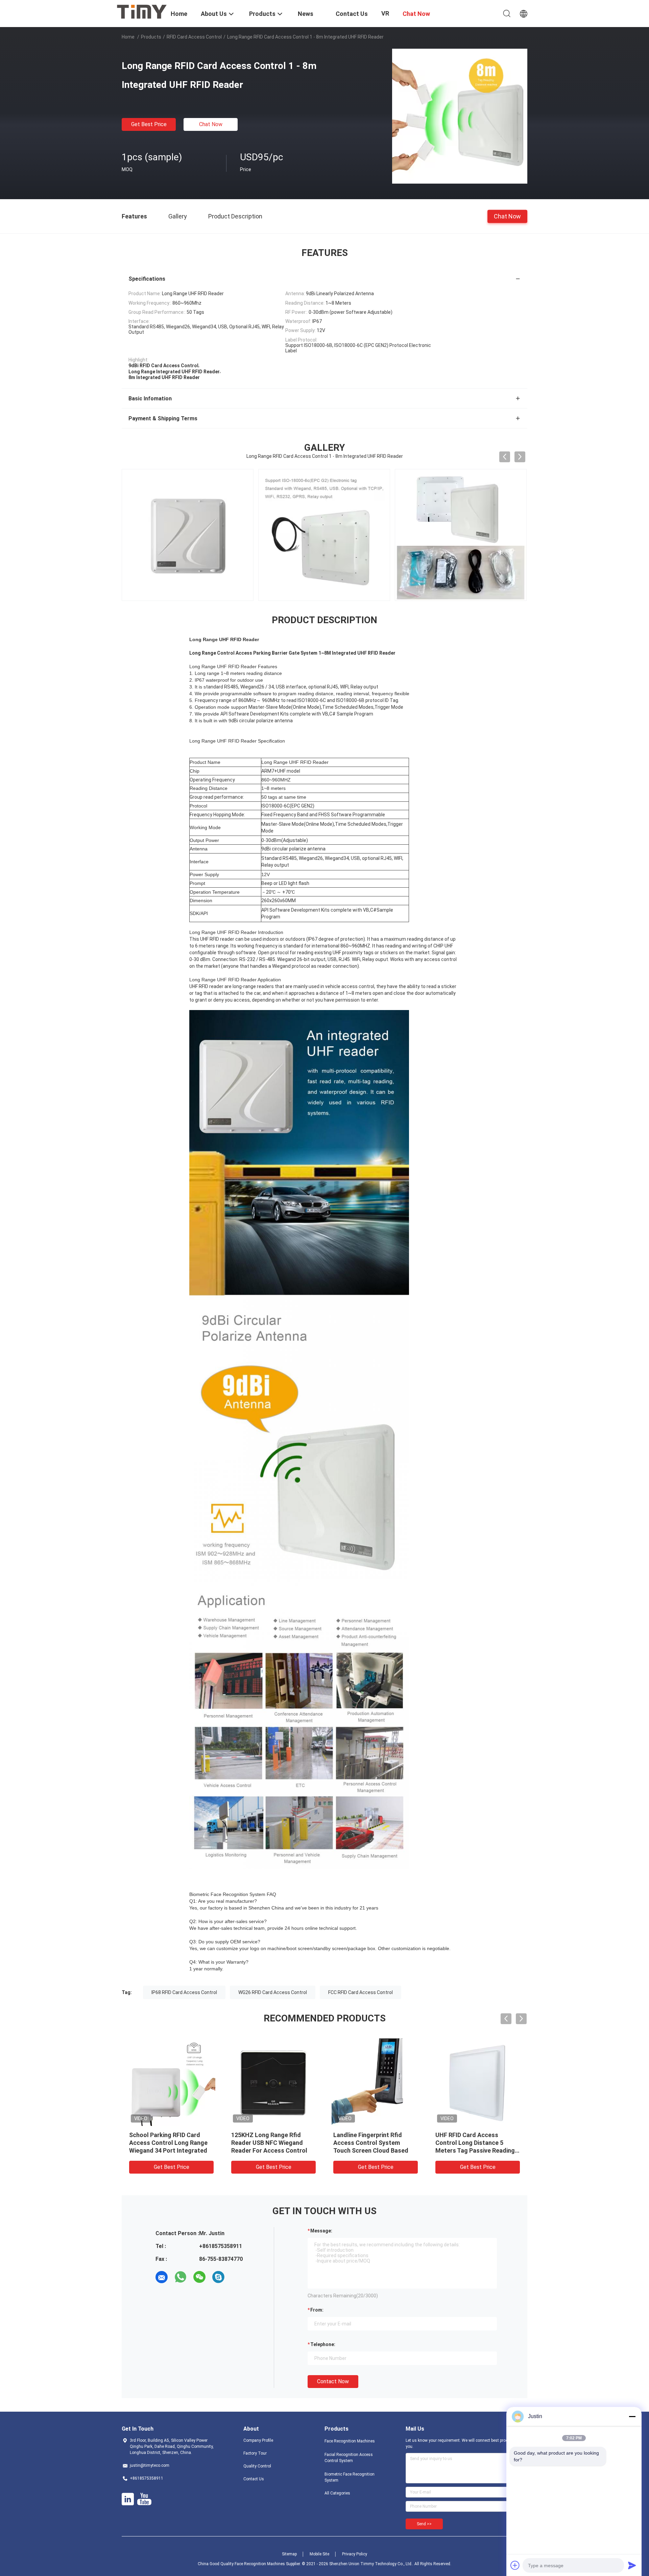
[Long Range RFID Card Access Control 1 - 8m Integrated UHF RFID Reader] (460, 116)
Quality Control (257, 2466)
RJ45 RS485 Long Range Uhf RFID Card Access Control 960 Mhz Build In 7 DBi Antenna (477, 2143)
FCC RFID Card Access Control (360, 1992)
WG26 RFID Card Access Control (273, 1992)
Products (151, 37)
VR (385, 13)
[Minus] (632, 2416)
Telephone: (323, 2344)
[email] (162, 2277)
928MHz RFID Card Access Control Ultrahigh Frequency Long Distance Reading (271, 2143)
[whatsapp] (181, 2277)
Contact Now (333, 2381)
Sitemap (289, 2554)
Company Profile (258, 2440)
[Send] (632, 2565)
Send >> (424, 2524)
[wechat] (199, 2277)
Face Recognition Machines (350, 2441)
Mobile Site (319, 2554)
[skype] (218, 2277)
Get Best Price (149, 124)
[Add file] (515, 2565)
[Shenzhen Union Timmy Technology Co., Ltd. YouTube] (144, 2499)
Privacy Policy (355, 2554)
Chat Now (211, 124)
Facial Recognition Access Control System (349, 2458)
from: (317, 2310)
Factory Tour (255, 2453)
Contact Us (254, 2479)
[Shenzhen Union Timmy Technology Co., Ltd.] (142, 11)
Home (128, 37)
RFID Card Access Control (194, 37)
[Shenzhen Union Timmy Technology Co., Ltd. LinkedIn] (128, 2499)
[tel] (237, 2277)
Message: (321, 2231)
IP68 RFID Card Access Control (184, 1992)
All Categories (337, 2493)
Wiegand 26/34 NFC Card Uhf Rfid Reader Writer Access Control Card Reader (170, 2143)
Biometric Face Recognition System (350, 2477)
